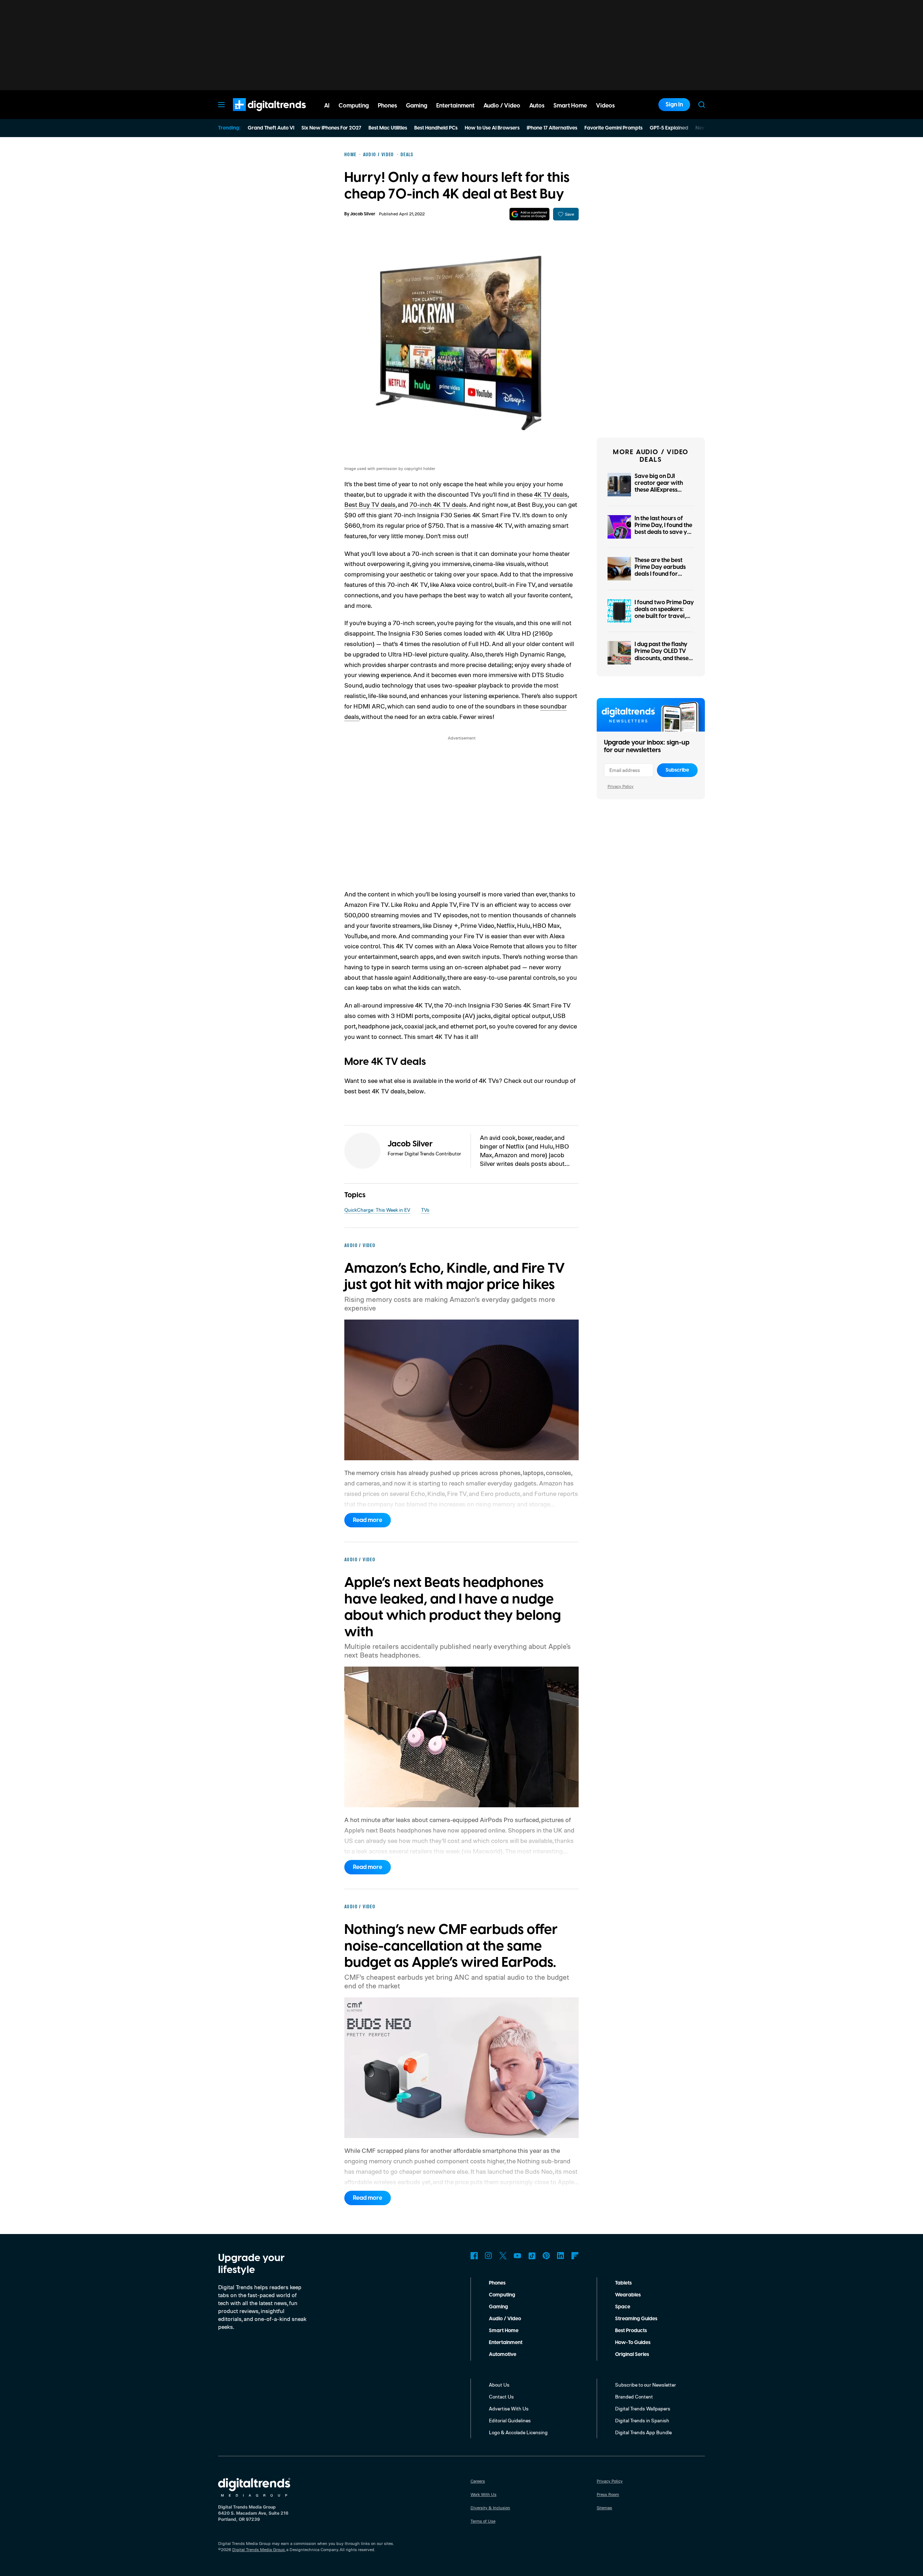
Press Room (608, 2494)
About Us (499, 2385)
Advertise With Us (509, 2408)
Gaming (498, 2307)
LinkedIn (561, 2256)
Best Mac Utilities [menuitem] (388, 128)
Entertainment (506, 2343)
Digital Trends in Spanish (642, 2420)
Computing (502, 2295)
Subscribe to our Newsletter (646, 2385)
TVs (425, 1210)
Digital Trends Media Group (259, 2549)
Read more (368, 1520)
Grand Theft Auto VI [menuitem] (271, 128)
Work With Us (483, 2494)
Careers (478, 2481)
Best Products (631, 2331)
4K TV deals (551, 494)
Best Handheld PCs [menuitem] (436, 128)
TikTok (532, 2256)
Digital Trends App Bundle (643, 2432)
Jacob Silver (363, 214)
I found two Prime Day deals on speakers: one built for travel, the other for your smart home (664, 616)
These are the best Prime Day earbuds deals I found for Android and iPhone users (661, 574)
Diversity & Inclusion (490, 2508)
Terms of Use (483, 2521)
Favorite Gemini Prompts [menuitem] (613, 128)
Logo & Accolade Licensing (518, 2432)
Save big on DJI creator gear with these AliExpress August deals (659, 487)
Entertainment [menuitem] (455, 106)
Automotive (503, 2355)
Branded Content (634, 2397)
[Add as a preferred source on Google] (529, 214)
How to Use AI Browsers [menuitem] (492, 128)
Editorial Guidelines (510, 2420)
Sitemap (604, 2508)
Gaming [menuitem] (417, 106)
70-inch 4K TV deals (438, 504)
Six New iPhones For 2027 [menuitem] (331, 128)
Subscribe (677, 770)
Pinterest (546, 2256)
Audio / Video (505, 2319)
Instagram (489, 2256)
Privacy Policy (621, 786)
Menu (221, 105)
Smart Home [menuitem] (570, 106)
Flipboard (575, 2256)
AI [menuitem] (327, 106)
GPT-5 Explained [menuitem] (669, 128)
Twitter (503, 2256)
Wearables (628, 2295)
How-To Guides (633, 2343)
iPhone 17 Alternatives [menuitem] (552, 128)
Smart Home (504, 2331)
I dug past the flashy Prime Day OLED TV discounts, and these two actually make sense (662, 658)
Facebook (474, 2256)
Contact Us (501, 2397)
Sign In (674, 105)
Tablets (623, 2283)
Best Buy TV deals (370, 504)
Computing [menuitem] (354, 106)
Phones (497, 2283)
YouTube (517, 2256)
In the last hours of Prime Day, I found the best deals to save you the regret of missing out (664, 532)
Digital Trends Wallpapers (643, 2408)
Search (702, 105)
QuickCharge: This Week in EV (377, 1210)
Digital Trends (256, 115)
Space (623, 2307)
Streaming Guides (636, 2319)
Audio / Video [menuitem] (502, 106)
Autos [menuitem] (537, 106)
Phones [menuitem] (387, 106)
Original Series (632, 2355)
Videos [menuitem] (605, 106)
